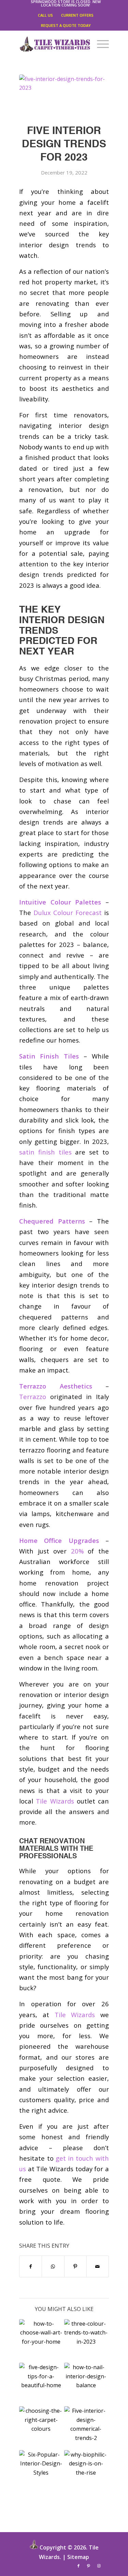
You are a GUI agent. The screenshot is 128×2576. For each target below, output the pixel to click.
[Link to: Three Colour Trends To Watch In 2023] (86, 2341)
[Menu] (99, 44)
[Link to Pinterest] (89, 2566)
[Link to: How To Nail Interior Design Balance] (86, 2384)
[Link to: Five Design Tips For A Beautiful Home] (41, 2384)
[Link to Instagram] (99, 2566)
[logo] (55, 44)
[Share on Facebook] (31, 2266)
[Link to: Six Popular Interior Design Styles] (41, 2472)
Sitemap (78, 2557)
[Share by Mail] (98, 2266)
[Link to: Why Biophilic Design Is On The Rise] (86, 2472)
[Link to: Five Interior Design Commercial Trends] (86, 2428)
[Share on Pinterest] (75, 2266)
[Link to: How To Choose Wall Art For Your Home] (41, 2341)
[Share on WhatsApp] (53, 2266)
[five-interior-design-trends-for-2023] (64, 95)
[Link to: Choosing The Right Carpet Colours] (41, 2428)
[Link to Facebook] (79, 2566)
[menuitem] (66, 3)
